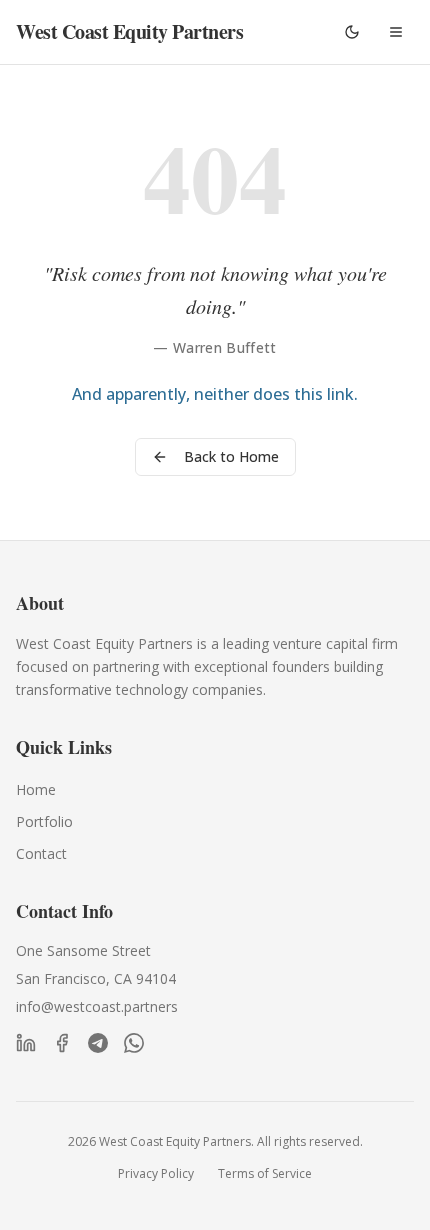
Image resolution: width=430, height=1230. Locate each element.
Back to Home (231, 456)
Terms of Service (265, 1174)
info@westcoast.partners (97, 1006)
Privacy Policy (156, 1174)
